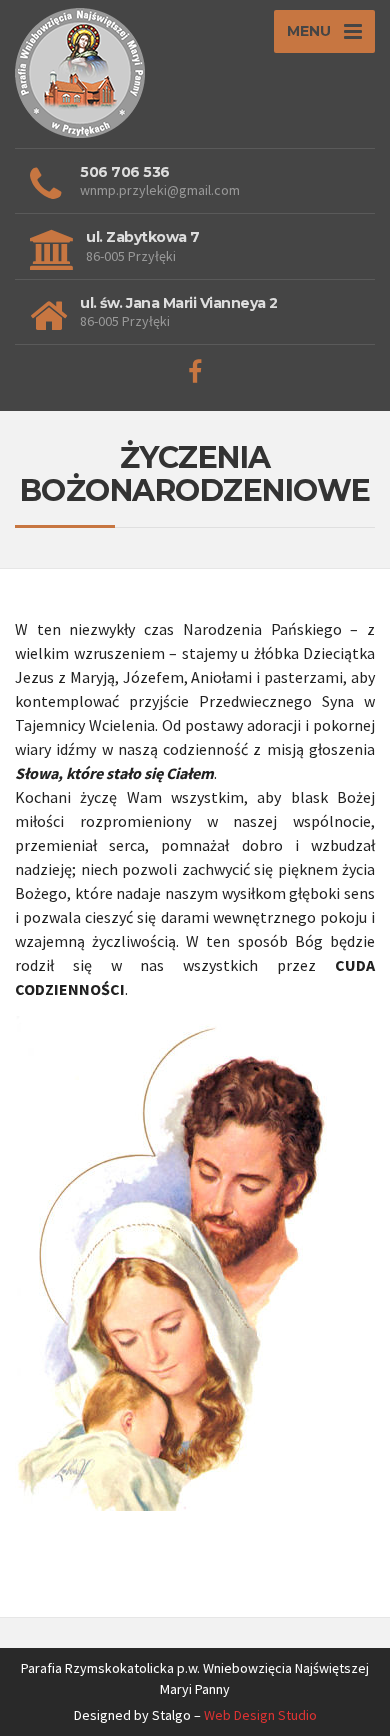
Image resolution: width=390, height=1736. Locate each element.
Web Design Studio (260, 1715)
